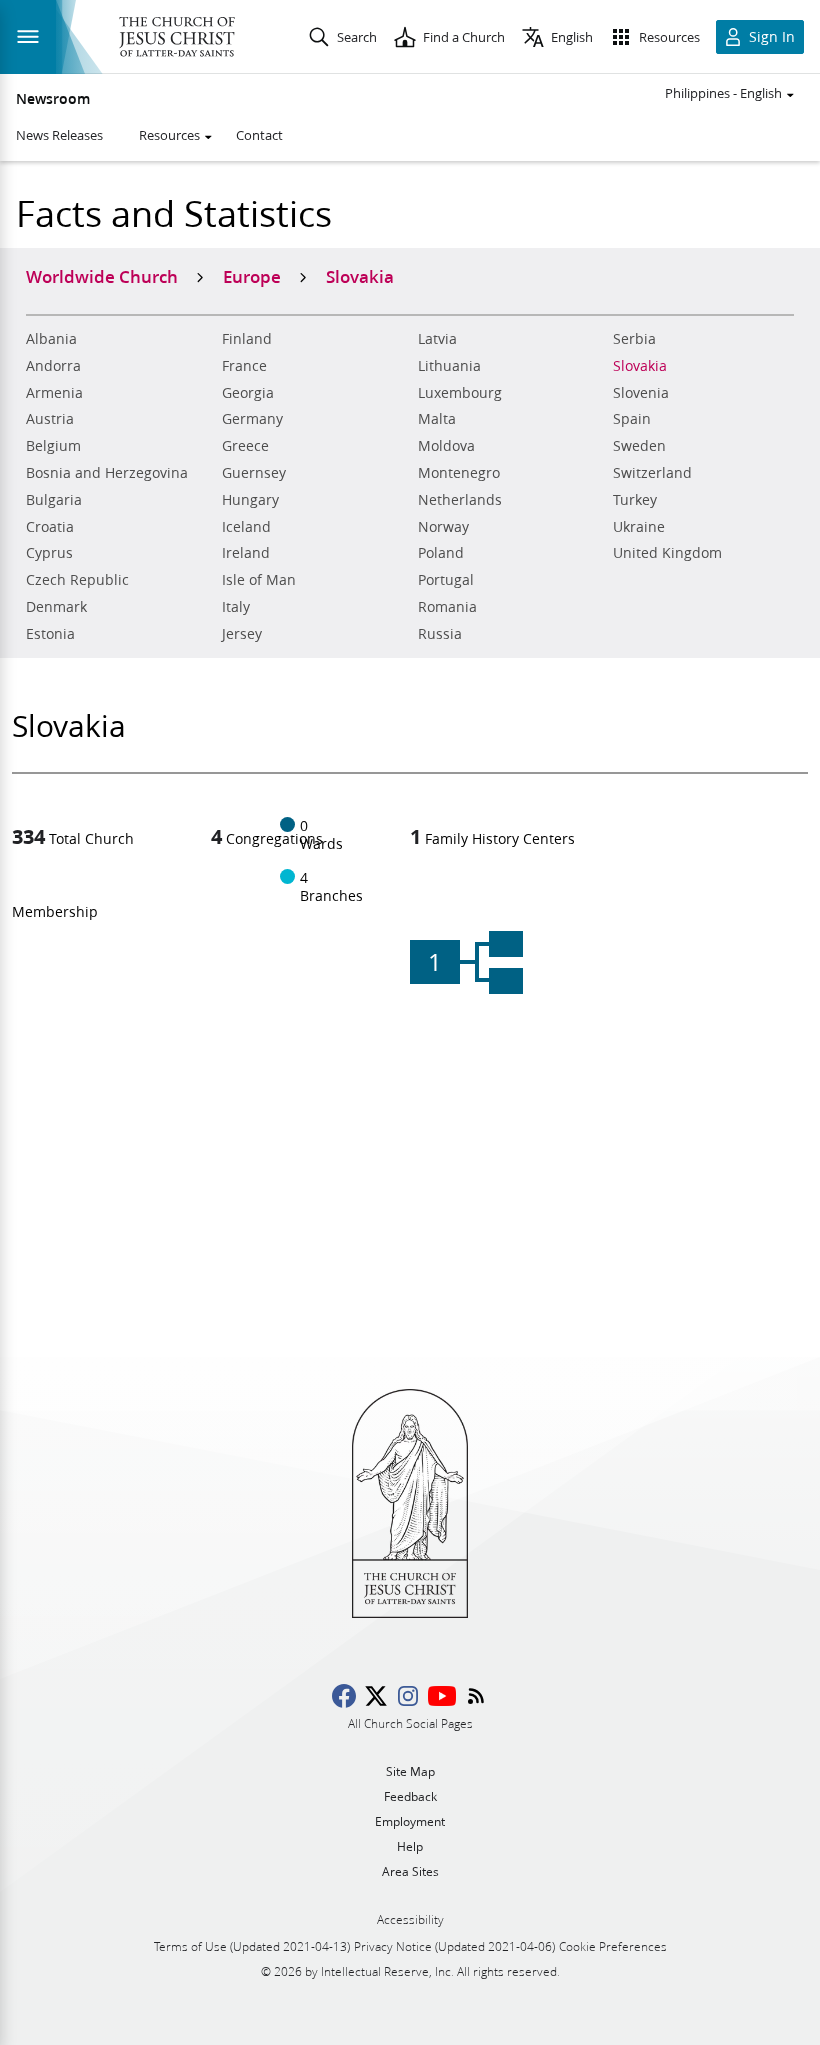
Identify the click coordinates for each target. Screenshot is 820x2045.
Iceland (246, 527)
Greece (245, 446)
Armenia (54, 393)
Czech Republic (77, 580)
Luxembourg (460, 393)
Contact (259, 135)
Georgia (248, 393)
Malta (437, 419)
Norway (443, 527)
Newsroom (53, 99)
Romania (447, 607)
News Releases (59, 135)
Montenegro (459, 473)
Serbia (634, 339)
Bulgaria (54, 500)
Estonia (50, 634)
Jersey (242, 634)
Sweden (639, 446)
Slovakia (640, 366)
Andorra (53, 366)
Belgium (53, 446)
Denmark (56, 607)
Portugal (446, 580)
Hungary (250, 500)
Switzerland (652, 473)
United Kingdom (667, 553)
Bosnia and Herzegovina (107, 473)
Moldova (446, 446)
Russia (440, 634)
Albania (51, 339)
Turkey (635, 500)
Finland (247, 339)
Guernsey (254, 473)
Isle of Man (259, 580)
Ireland (246, 553)
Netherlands (460, 500)
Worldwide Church (102, 276)
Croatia (50, 527)
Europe (252, 276)
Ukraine (639, 527)
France (244, 366)
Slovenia (641, 393)
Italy (236, 607)
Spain (632, 419)
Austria (50, 419)
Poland (441, 553)
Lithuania (449, 366)
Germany (252, 419)
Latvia (437, 339)
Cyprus (49, 553)
